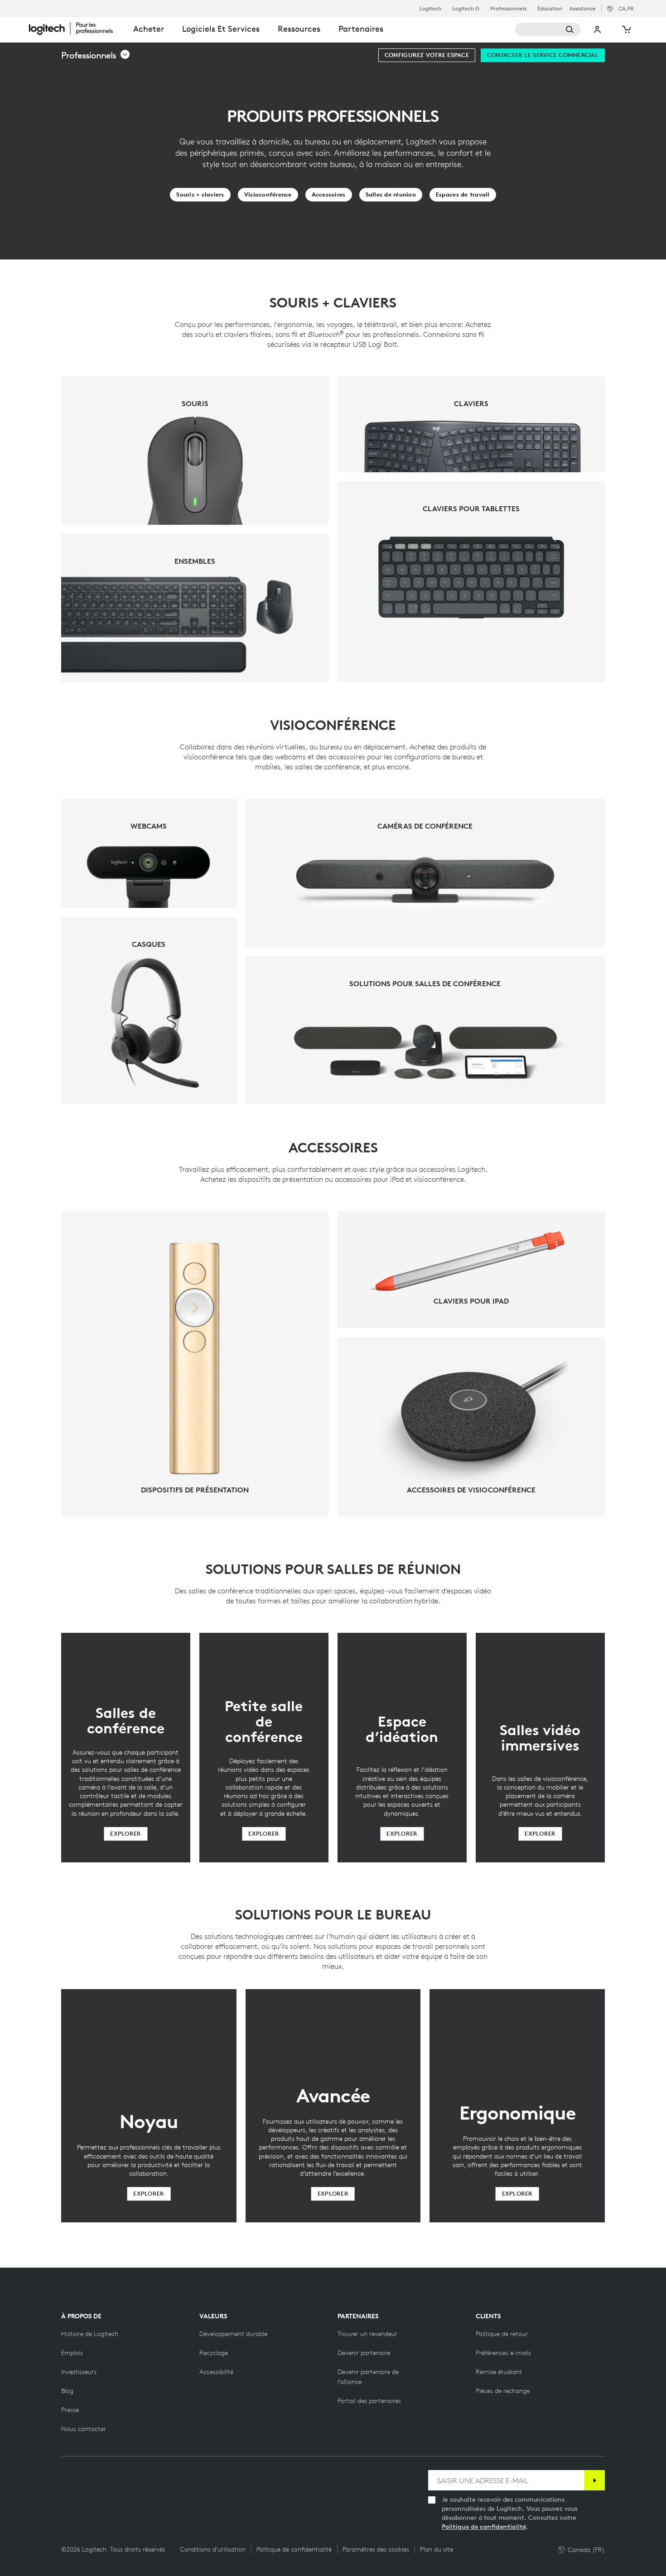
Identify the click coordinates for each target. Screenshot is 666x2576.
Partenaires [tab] (361, 29)
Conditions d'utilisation (213, 2549)
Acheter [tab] (149, 29)
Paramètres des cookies (376, 2549)
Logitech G (466, 9)
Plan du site (437, 2549)
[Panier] (626, 29)
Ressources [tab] (299, 29)
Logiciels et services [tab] (221, 29)
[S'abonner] (595, 2480)
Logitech (430, 9)
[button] (96, 55)
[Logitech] (77, 28)
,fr (626, 8)
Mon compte (598, 29)
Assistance (583, 8)
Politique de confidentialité (484, 2527)
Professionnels (508, 9)
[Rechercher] (548, 29)
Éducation (550, 9)
